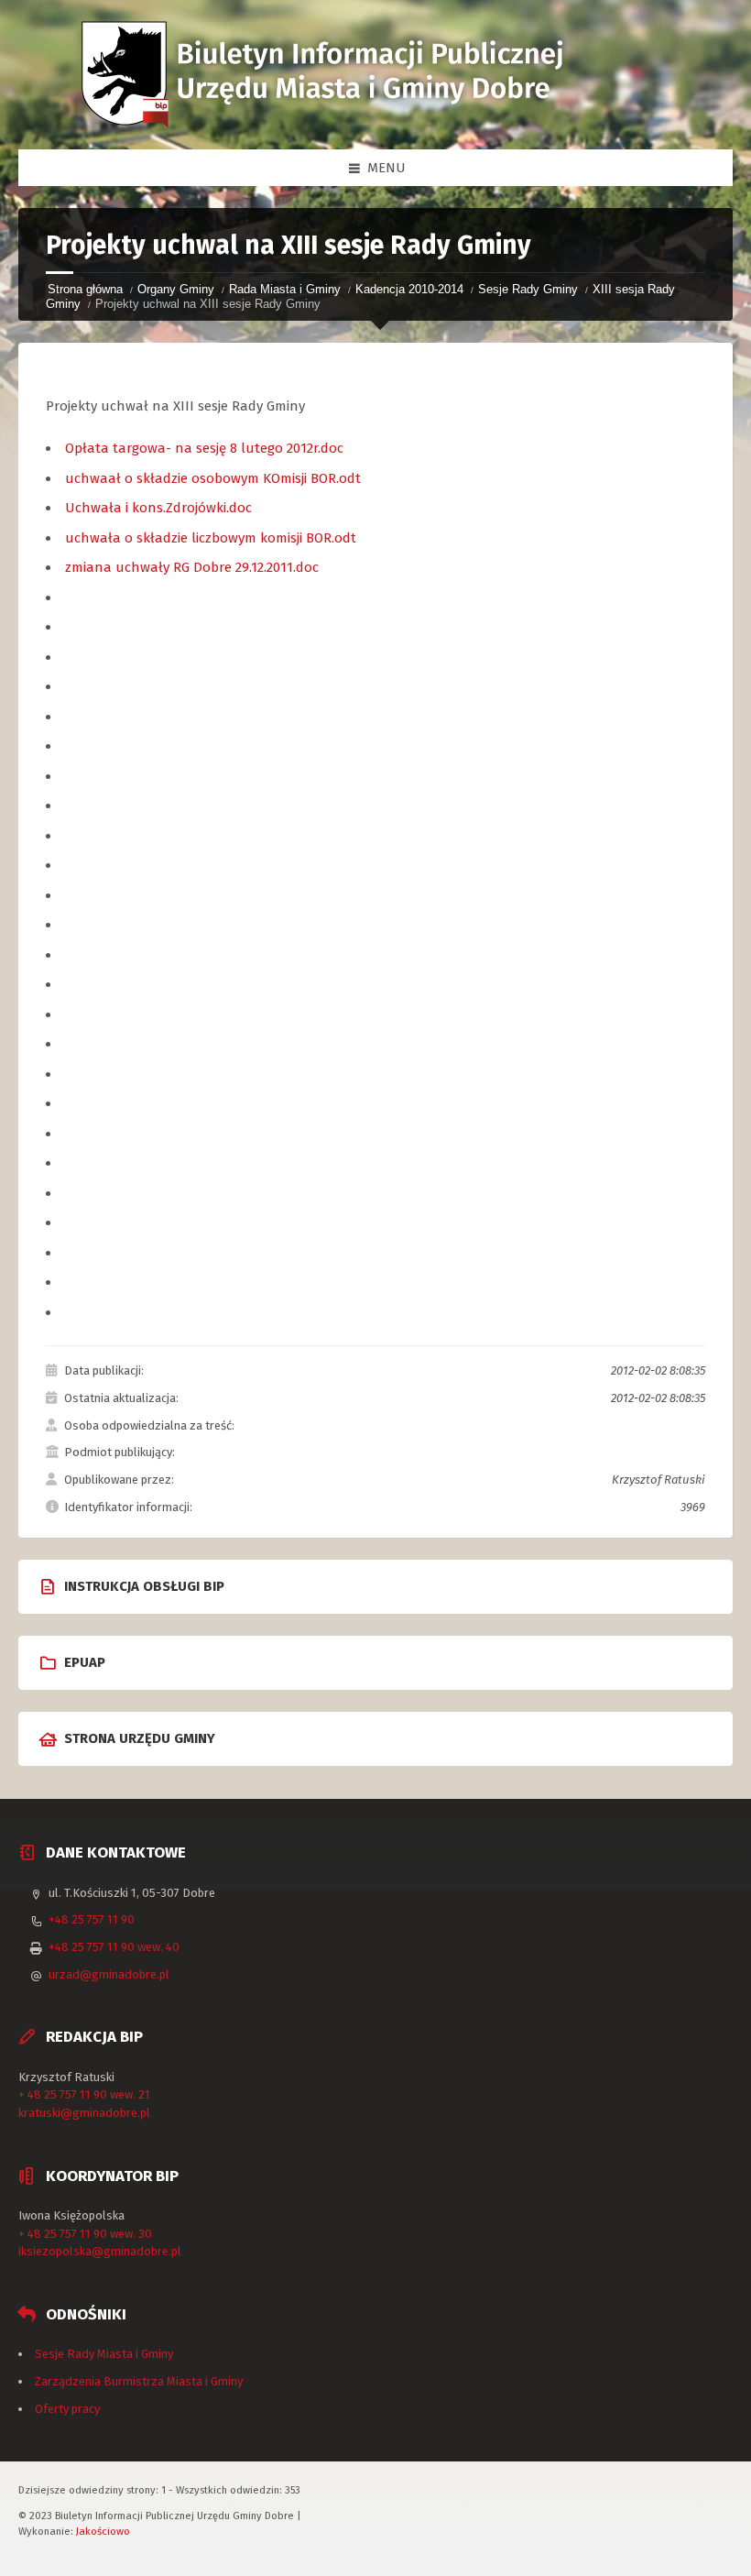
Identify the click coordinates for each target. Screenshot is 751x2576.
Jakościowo (103, 2531)
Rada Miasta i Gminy (285, 289)
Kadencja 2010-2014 (409, 289)
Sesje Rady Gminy (528, 289)
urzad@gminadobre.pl (109, 1974)
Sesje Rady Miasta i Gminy (104, 2354)
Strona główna (85, 289)
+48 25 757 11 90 (92, 1919)
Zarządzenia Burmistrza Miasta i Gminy (139, 2381)
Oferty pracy (67, 2409)
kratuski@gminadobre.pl (84, 2113)
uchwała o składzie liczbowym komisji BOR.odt (211, 538)
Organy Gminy (176, 289)
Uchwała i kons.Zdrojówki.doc (158, 508)
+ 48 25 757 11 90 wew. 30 (85, 2234)
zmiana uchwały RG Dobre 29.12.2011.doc (192, 567)
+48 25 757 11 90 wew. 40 (114, 1947)
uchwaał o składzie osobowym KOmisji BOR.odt (213, 478)
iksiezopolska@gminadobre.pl (100, 2251)
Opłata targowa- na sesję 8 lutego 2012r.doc (204, 448)
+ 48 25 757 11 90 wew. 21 (84, 2094)
